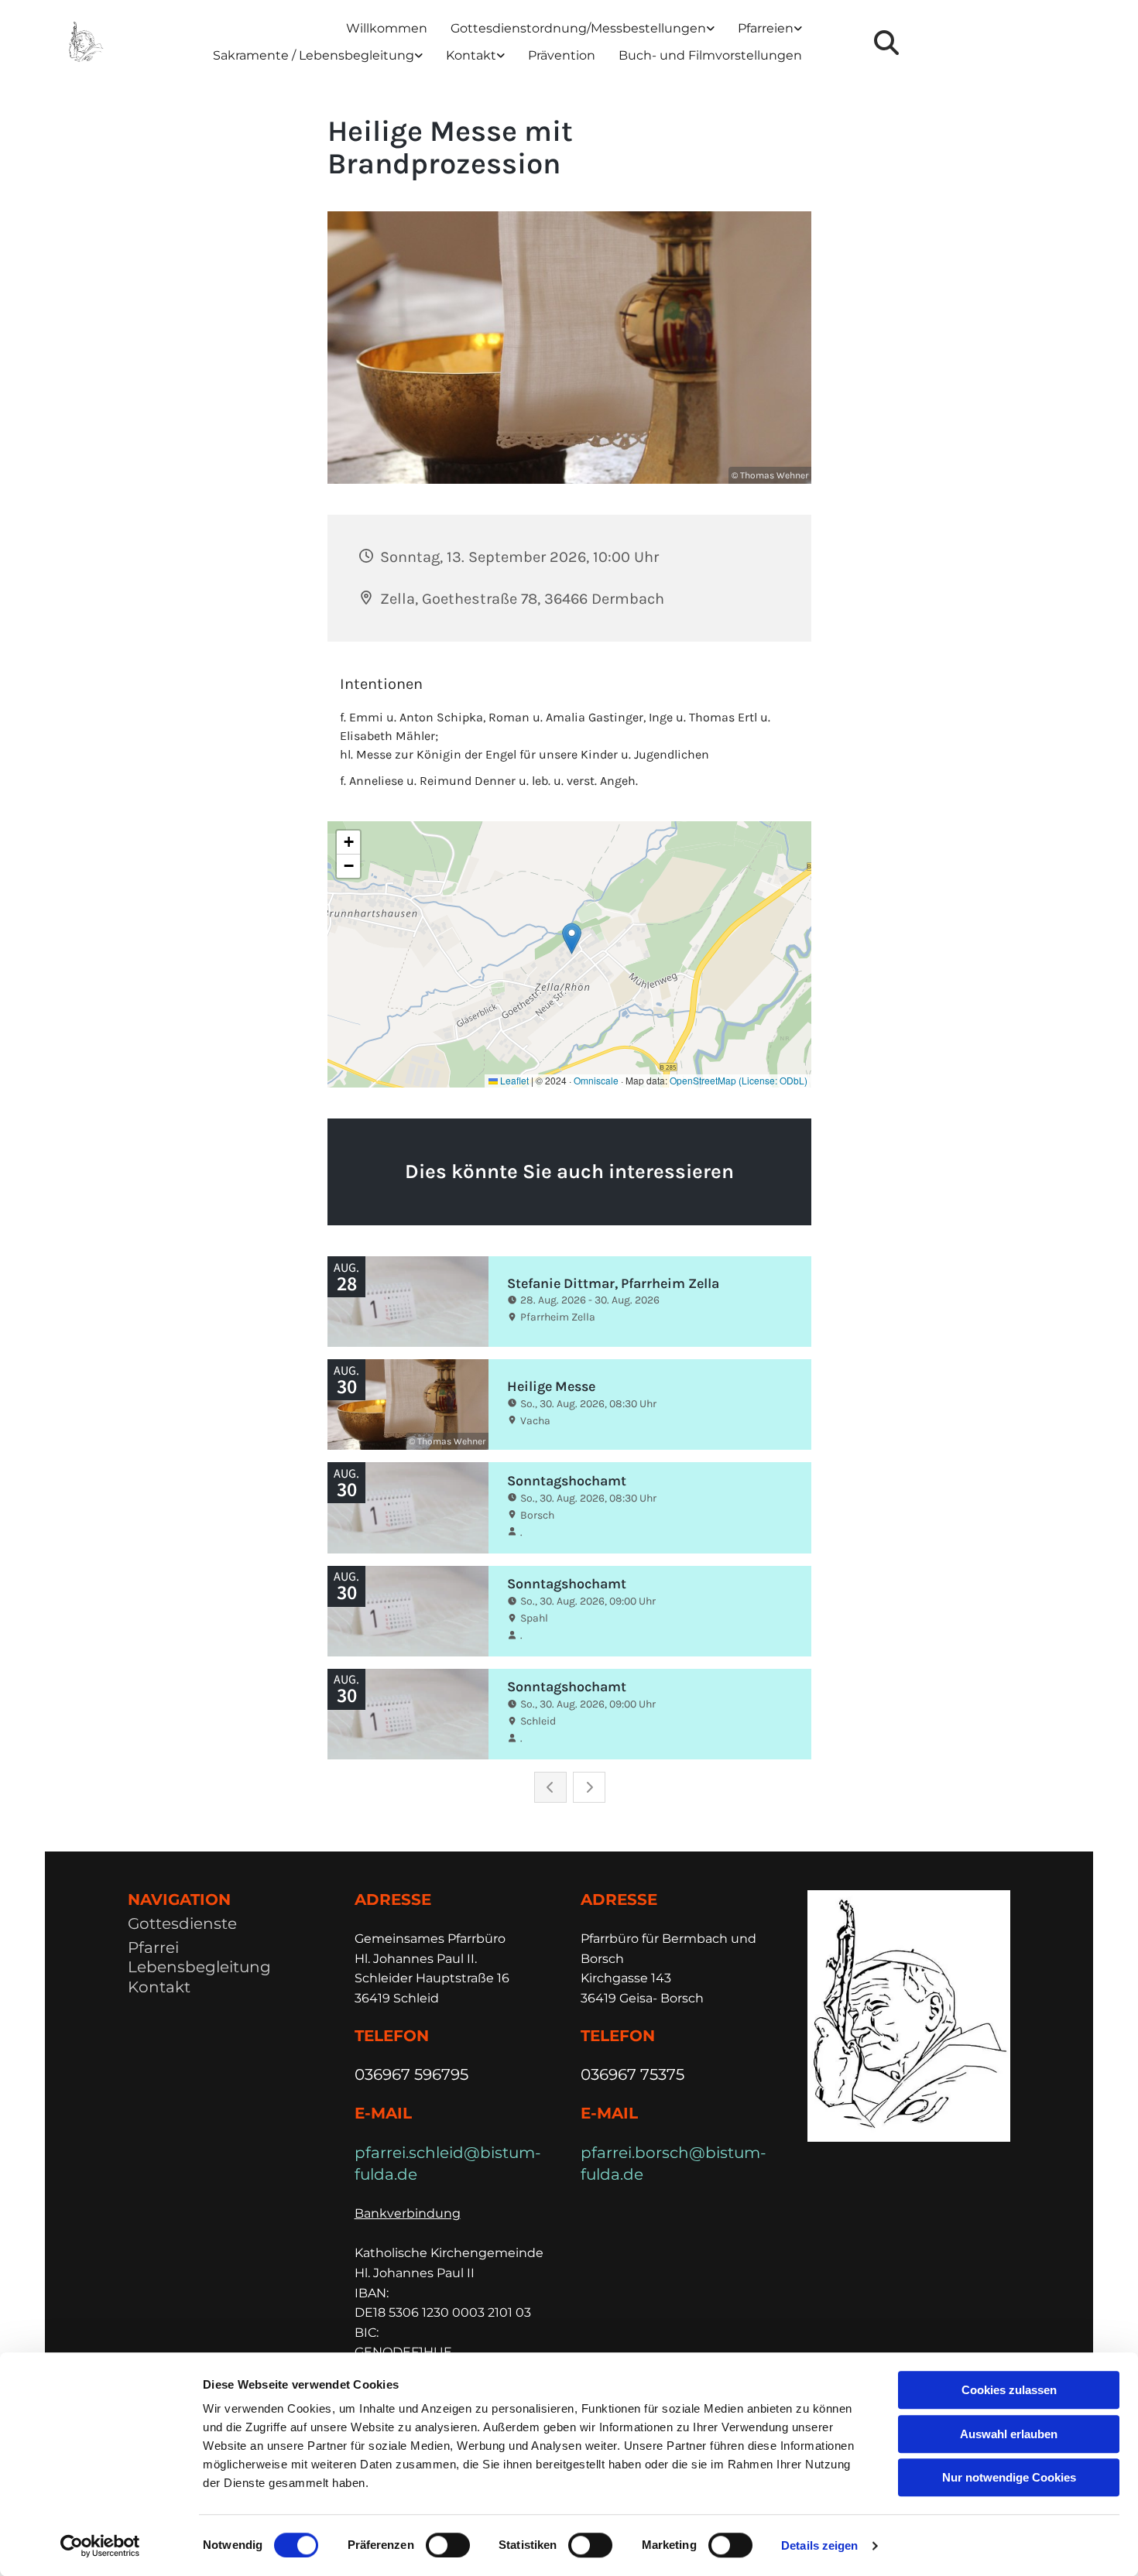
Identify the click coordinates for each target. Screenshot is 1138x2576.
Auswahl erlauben (1009, 2434)
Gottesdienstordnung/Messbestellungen (578, 28)
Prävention (562, 55)
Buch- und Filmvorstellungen (710, 55)
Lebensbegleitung (199, 1967)
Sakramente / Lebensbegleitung (314, 55)
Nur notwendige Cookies (1009, 2477)
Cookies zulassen (1009, 2390)
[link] (583, 29)
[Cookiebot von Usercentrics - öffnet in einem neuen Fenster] (100, 2546)
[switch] (448, 2545)
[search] (886, 43)
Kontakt (471, 55)
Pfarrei (153, 1947)
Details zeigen (819, 2545)
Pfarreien (766, 28)
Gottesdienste (182, 1923)
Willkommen (387, 28)
